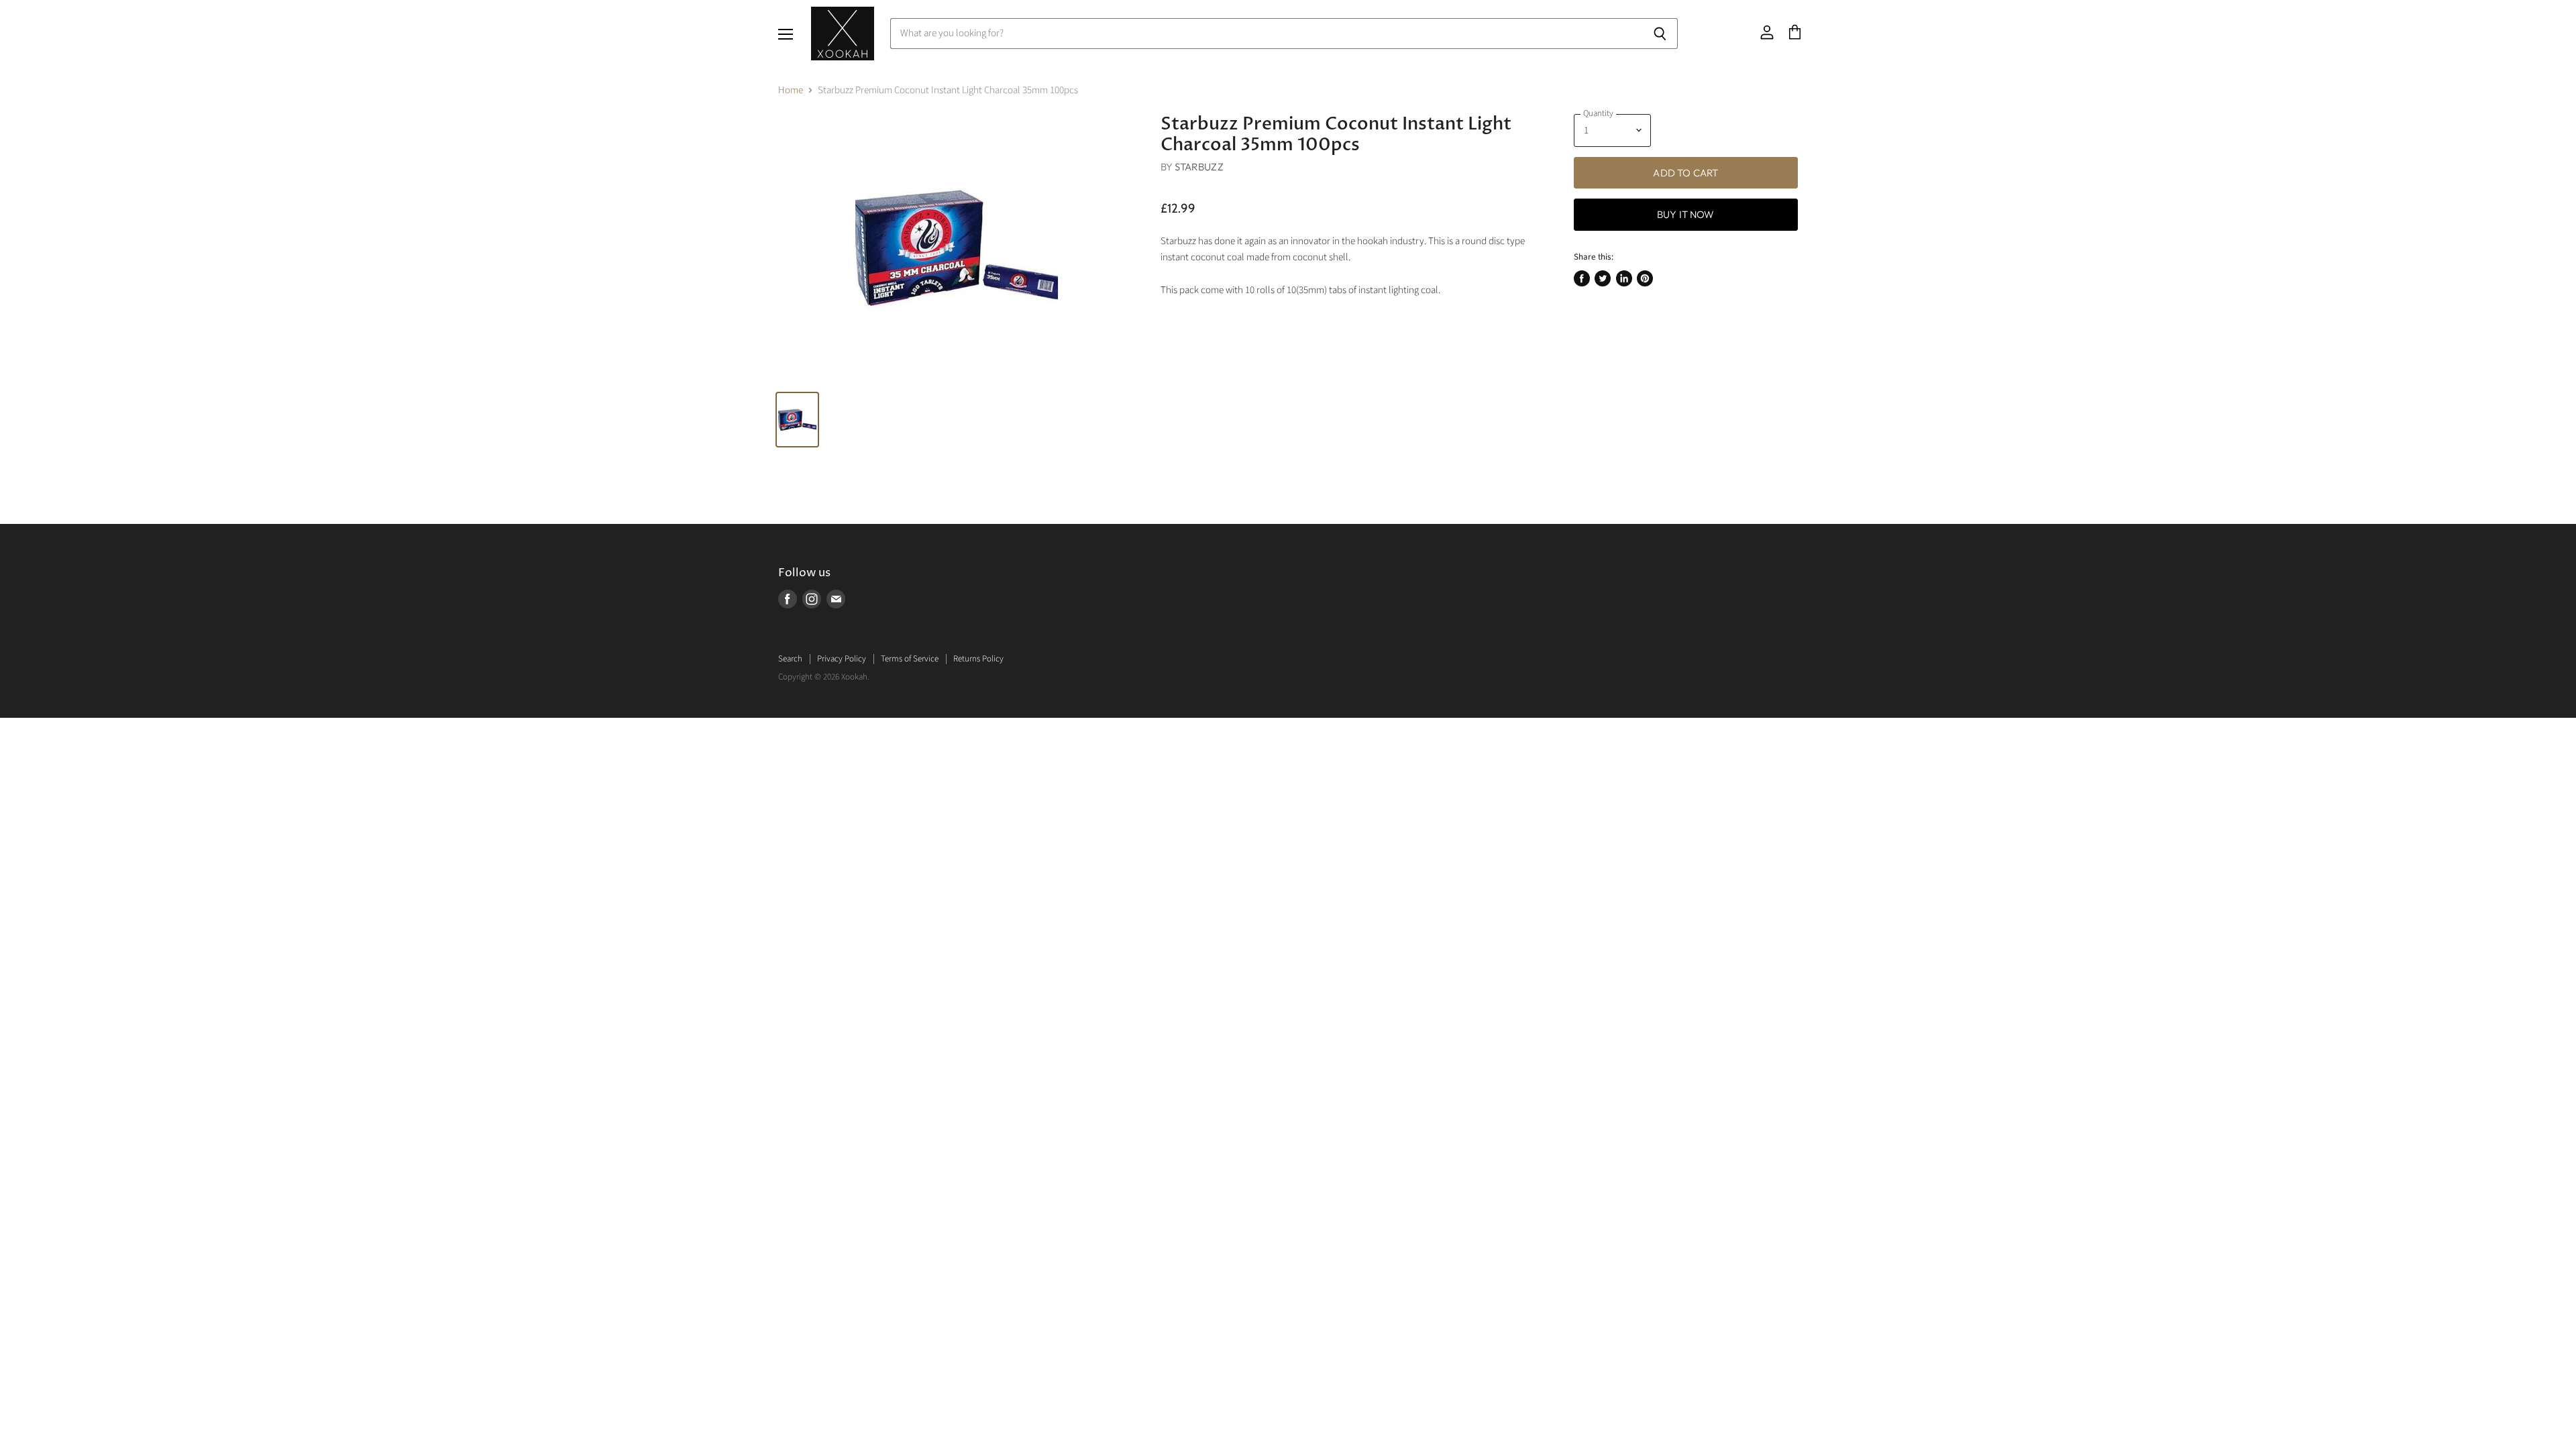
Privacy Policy (842, 659)
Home (791, 90)
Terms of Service (910, 659)
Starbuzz (1199, 167)
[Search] (1660, 34)
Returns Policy (978, 659)
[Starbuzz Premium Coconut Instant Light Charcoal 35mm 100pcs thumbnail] (797, 420)
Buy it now (1686, 214)
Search (790, 659)
